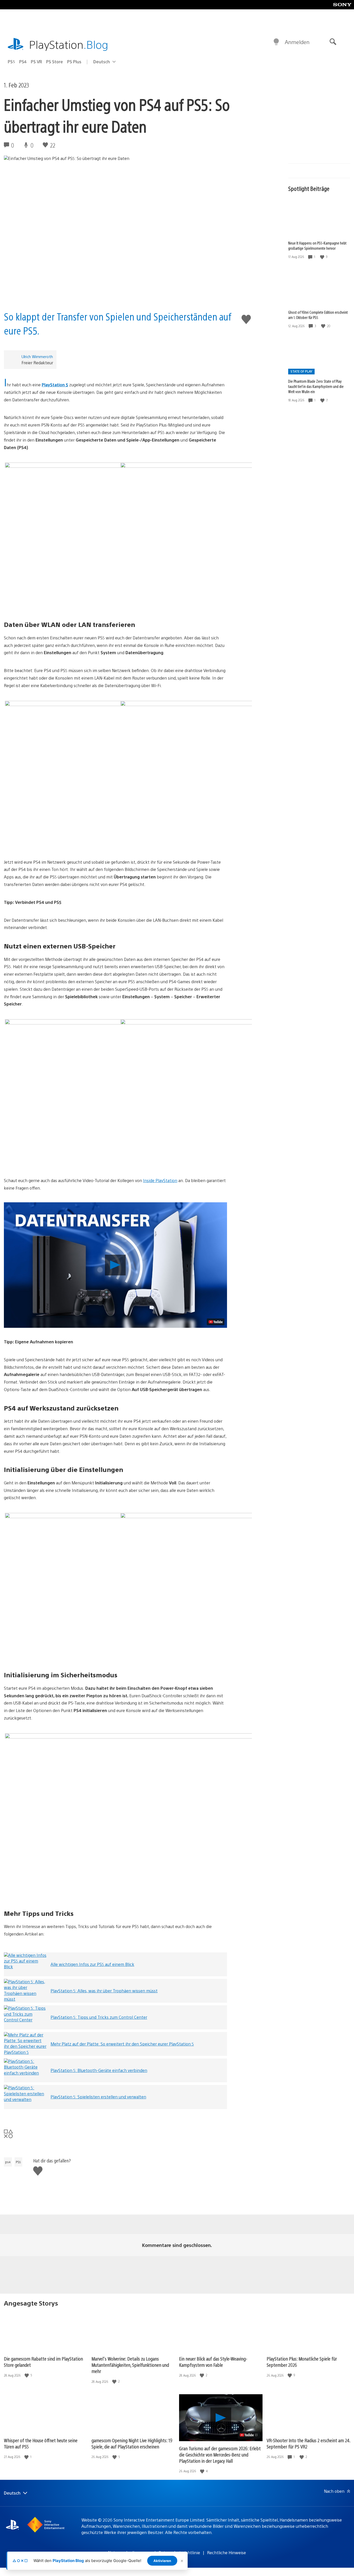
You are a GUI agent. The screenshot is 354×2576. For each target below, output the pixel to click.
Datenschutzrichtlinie (179, 2553)
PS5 (11, 62)
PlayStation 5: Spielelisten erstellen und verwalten (98, 2097)
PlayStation (69, 44)
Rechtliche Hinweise (226, 2553)
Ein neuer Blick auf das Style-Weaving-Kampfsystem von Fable (213, 2362)
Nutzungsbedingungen (130, 2553)
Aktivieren (162, 2561)
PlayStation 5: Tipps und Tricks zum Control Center (99, 2017)
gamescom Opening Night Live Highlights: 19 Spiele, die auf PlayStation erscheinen (132, 2443)
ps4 (8, 2162)
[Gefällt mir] (323, 257)
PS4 (23, 62)
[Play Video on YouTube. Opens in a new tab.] (216, 1322)
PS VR (36, 62)
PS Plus (74, 62)
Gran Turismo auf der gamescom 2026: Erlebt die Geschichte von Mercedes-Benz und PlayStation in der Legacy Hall (220, 2455)
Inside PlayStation (160, 1180)
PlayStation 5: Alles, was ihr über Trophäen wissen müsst (104, 1991)
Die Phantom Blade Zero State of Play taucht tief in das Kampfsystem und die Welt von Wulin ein (316, 386)
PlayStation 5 (55, 385)
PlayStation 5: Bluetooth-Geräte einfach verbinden (99, 2070)
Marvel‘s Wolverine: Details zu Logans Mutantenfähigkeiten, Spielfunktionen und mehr (130, 2365)
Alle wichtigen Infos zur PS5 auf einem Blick (92, 1964)
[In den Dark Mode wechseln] (276, 42)
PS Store (55, 62)
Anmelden (297, 42)
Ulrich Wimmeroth (37, 356)
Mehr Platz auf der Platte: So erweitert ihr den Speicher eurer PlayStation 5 (122, 2044)
